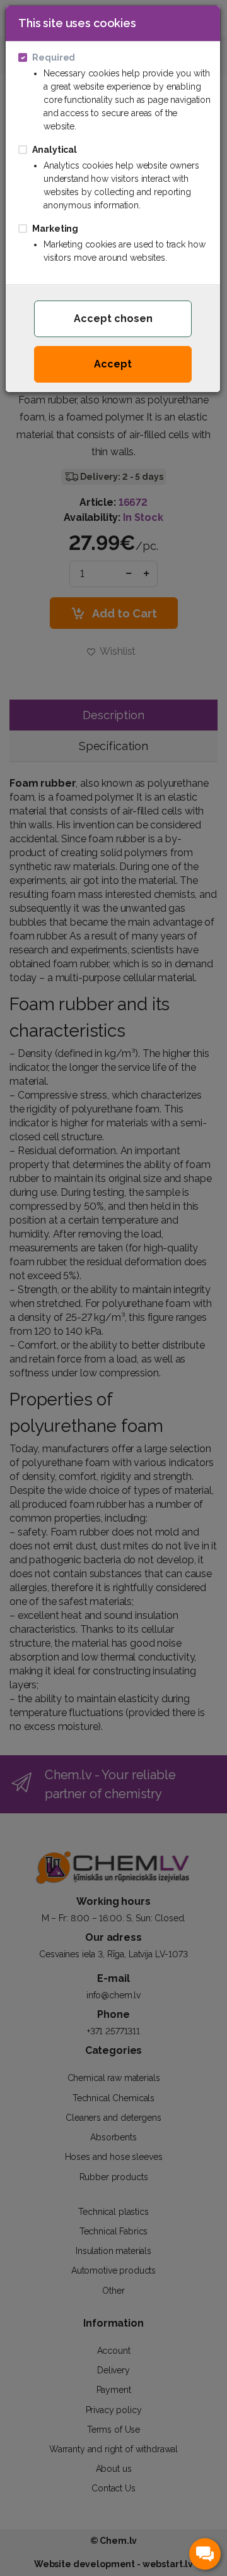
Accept (113, 364)
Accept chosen (113, 319)
